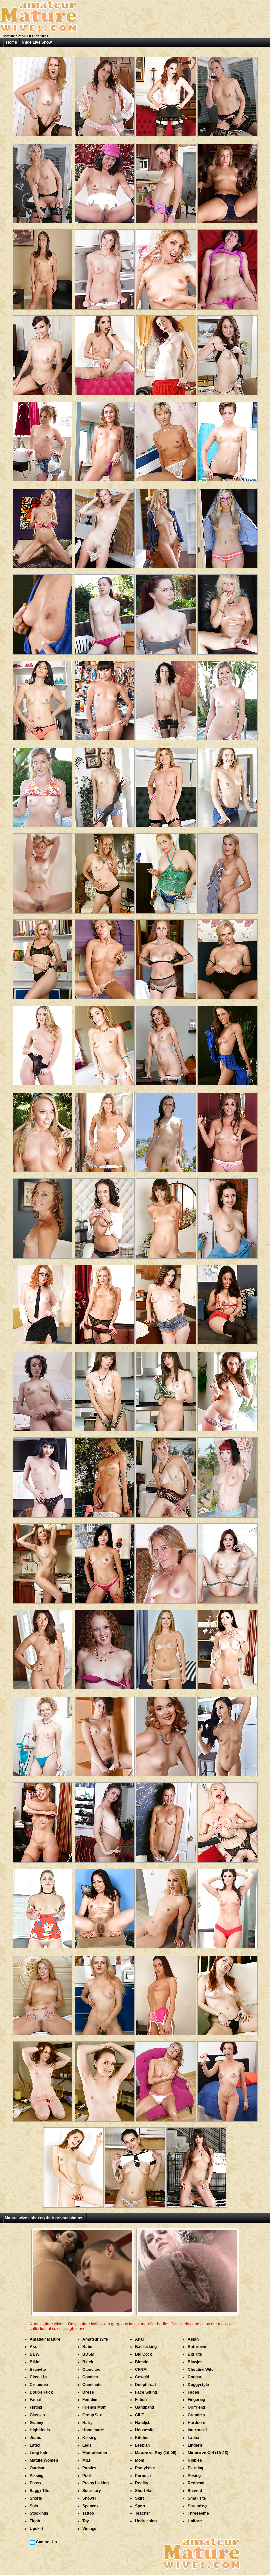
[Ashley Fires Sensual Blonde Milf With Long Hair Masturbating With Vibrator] (166, 526)
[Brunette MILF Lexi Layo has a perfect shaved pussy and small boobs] (104, 1216)
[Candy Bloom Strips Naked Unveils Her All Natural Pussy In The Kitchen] (104, 267)
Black (88, 2362)
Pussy (36, 2483)
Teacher (143, 2513)
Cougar (195, 2377)
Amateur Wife (95, 2339)
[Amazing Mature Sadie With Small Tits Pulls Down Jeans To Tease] (228, 785)
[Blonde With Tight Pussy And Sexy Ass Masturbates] (43, 439)
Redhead (196, 2483)
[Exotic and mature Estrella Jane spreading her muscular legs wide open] (104, 1561)
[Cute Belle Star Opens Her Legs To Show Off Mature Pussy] (228, 353)
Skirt (139, 2498)
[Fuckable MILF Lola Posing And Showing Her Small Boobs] (43, 1647)
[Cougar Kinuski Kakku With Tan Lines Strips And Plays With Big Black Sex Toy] (166, 957)
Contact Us (46, 2542)
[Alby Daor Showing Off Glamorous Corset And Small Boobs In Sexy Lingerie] (166, 785)
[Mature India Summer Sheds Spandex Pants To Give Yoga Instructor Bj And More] (228, 1906)
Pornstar (143, 2476)
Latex (35, 2445)
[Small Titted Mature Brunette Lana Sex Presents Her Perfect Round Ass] (73, 2165)
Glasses (37, 2415)
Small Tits (197, 2498)
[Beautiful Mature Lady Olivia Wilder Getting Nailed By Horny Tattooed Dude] (197, 2165)
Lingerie (195, 2445)
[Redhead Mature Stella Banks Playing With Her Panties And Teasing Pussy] (228, 2079)
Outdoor (37, 2468)
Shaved (195, 2491)
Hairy (87, 2423)
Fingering (196, 2400)
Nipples (195, 2460)
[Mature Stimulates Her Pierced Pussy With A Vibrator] (228, 267)
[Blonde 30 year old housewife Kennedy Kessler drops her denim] (43, 526)
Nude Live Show (37, 42)
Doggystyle (198, 2385)
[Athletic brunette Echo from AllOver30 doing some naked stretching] (104, 181)
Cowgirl (142, 2377)
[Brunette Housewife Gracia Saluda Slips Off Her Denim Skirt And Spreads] (43, 698)
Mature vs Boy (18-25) (156, 2453)
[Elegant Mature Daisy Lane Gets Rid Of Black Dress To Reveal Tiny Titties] (104, 871)
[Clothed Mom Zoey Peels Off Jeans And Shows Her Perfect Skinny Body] (104, 785)
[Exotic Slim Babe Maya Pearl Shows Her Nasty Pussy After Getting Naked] (228, 1302)
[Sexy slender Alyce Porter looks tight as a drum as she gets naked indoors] (228, 1475)
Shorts (36, 2498)
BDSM (88, 2354)
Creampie (39, 2385)
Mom (140, 2460)
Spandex (91, 2506)
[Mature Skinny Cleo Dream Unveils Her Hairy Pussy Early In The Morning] (43, 1389)
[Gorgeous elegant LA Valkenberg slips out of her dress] (104, 1130)
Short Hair (145, 2491)
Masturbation (95, 2453)
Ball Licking (146, 2347)
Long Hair (39, 2453)
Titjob (35, 2521)
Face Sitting (146, 2392)
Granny (37, 2423)
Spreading (197, 2506)
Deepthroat (146, 2385)
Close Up (38, 2377)
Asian (193, 2339)
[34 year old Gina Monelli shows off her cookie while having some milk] (166, 267)
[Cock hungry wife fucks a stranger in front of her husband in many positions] (228, 439)
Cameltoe (91, 2370)
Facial (35, 2400)
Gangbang (145, 2407)
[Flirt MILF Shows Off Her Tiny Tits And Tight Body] (104, 1389)
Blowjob (195, 2362)
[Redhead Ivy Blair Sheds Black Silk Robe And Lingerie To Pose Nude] (228, 1993)
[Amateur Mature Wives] (39, 32)
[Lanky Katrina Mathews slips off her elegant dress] (166, 1475)
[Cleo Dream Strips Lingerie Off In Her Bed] (166, 698)
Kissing (89, 2438)
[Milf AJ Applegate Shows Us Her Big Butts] (43, 1130)
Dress (88, 2392)
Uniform (195, 2521)
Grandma (196, 2415)
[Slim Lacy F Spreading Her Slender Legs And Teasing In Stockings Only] (43, 94)
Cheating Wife (201, 2370)
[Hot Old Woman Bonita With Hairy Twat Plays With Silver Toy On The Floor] (166, 2079)
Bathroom (197, 2347)
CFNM (141, 2370)
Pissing (37, 2476)
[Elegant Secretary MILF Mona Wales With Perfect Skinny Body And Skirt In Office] (104, 526)
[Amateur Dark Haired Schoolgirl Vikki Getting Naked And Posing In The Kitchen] (135, 2165)
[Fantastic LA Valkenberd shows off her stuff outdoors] (104, 1475)
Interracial (197, 2430)
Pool (86, 2476)
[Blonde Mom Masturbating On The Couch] (228, 612)
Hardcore (197, 2423)
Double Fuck (41, 2392)
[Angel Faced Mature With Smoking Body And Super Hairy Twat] (104, 1734)
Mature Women (44, 2460)
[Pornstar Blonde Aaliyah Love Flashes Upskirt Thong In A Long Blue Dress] (166, 1906)
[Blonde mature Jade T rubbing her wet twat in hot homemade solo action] (228, 957)
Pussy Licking (95, 2483)
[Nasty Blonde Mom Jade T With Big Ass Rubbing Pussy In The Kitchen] (43, 957)
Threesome (198, 2513)
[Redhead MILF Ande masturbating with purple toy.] (104, 1647)
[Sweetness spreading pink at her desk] (43, 353)
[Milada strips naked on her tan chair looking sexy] (43, 1475)
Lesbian (142, 2445)
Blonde (142, 2362)
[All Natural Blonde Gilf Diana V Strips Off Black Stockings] (43, 871)
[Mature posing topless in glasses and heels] (43, 1302)
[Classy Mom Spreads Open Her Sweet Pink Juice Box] (166, 94)
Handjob (143, 2423)
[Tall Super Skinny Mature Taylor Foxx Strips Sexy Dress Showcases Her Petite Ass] (166, 1216)
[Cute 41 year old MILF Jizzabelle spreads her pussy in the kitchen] (166, 181)
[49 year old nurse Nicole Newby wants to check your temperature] (228, 1130)
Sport (140, 2506)
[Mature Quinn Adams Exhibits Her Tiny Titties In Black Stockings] (166, 1043)
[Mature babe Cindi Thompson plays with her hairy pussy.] (43, 1216)
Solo (34, 2506)
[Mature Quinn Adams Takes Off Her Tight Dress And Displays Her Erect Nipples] (166, 1734)
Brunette (38, 2370)
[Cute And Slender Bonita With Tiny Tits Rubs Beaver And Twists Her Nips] (104, 957)
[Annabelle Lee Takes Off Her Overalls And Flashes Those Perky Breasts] (104, 612)
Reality (142, 2483)
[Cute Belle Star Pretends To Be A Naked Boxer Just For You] (104, 94)
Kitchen (142, 2438)
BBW (34, 2354)
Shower (89, 2498)
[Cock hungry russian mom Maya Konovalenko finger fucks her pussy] (104, 439)
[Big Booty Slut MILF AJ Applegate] (43, 1043)
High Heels (40, 2430)
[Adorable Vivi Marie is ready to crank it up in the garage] (104, 698)
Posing (194, 2476)
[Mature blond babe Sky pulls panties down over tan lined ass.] (166, 1561)
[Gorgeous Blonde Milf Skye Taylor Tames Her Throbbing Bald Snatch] (104, 1302)
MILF (87, 2460)
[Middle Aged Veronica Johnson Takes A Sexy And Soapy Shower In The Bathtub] (166, 1820)
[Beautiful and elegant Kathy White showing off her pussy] (228, 94)
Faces (193, 2392)
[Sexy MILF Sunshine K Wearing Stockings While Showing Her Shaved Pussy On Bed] (43, 1993)
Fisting (36, 2407)
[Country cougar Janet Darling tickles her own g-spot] (166, 439)
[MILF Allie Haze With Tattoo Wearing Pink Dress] (228, 1389)
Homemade (93, 2430)
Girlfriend (196, 2407)
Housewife (145, 2430)
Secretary (92, 2491)
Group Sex (92, 2415)
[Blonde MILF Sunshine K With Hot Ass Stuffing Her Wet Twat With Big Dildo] (228, 871)
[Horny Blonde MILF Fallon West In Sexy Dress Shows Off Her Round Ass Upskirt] (43, 1906)
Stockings (39, 2513)
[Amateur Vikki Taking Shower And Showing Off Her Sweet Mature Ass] (228, 1216)
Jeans (35, 2438)
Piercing (195, 2468)
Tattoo (88, 2513)
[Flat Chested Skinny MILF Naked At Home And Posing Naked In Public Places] (228, 1734)
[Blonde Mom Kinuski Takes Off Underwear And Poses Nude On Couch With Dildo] (166, 1647)
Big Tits (195, 2354)
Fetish (141, 2400)
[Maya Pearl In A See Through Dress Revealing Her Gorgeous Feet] (104, 1906)
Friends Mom (94, 2407)
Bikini (35, 2362)
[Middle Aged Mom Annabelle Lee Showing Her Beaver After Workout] (43, 2079)
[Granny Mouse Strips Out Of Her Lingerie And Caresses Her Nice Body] (228, 1820)
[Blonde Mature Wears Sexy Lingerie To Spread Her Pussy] (228, 181)
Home (12, 42)
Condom (90, 2377)
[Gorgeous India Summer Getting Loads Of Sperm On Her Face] (228, 1647)
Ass (33, 2347)
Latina (193, 2438)
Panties (89, 2468)
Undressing (146, 2521)
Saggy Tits (40, 2491)
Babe (87, 2347)
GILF (139, 2415)
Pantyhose (145, 2468)
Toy (86, 2521)
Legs (87, 2445)
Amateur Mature (45, 2339)
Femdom (91, 2400)
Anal (139, 2339)
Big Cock (144, 2354)
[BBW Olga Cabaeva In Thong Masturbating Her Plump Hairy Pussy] (166, 871)
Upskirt (37, 2529)
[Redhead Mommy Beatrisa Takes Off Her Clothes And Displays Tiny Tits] (228, 1561)
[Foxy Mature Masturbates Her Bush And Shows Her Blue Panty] (43, 1734)
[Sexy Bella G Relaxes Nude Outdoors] (166, 1130)
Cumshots (92, 2385)
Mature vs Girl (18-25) (208, 2453)
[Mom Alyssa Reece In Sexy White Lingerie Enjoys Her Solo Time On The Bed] (166, 1993)
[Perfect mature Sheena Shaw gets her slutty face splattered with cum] (104, 1043)
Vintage (89, 2529)
